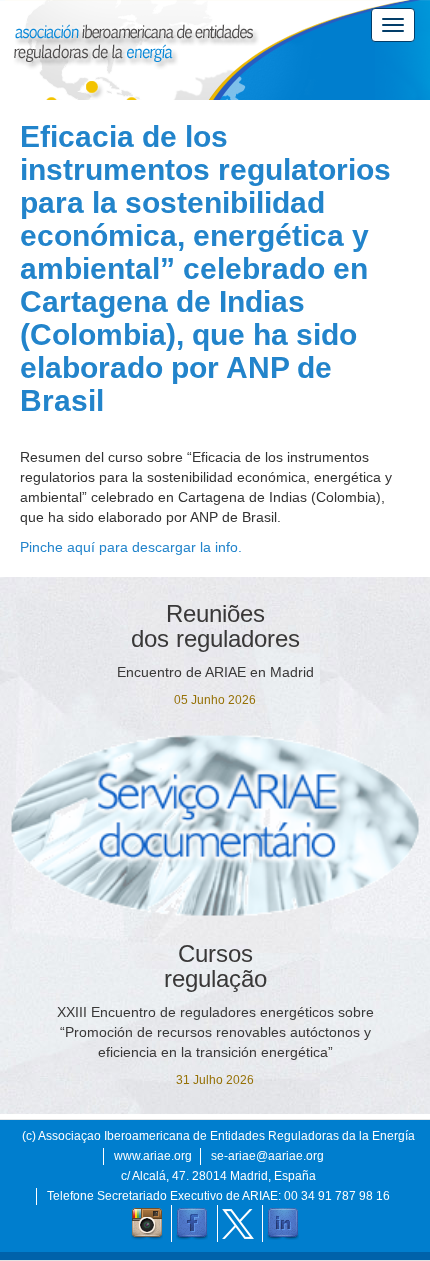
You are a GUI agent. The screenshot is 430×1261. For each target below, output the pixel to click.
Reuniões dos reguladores (215, 626)
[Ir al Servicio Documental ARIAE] (215, 825)
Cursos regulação (215, 966)
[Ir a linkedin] (283, 1224)
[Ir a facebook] (192, 1224)
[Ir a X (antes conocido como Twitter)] (238, 1224)
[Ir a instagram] (147, 1224)
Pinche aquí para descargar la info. (131, 547)
